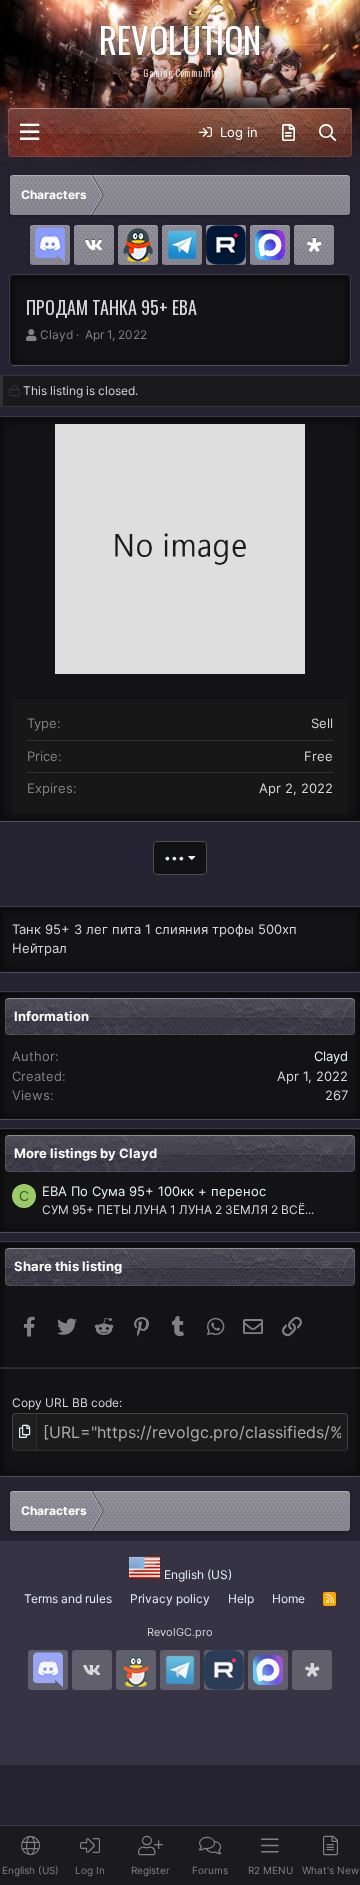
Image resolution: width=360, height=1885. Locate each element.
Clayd (56, 334)
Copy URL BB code (65, 1402)
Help (241, 1598)
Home (288, 1598)
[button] (29, 132)
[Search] (327, 133)
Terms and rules (68, 1598)
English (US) (196, 1574)
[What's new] (288, 133)
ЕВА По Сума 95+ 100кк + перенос (154, 1191)
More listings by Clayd (85, 1153)
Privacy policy (170, 1598)
